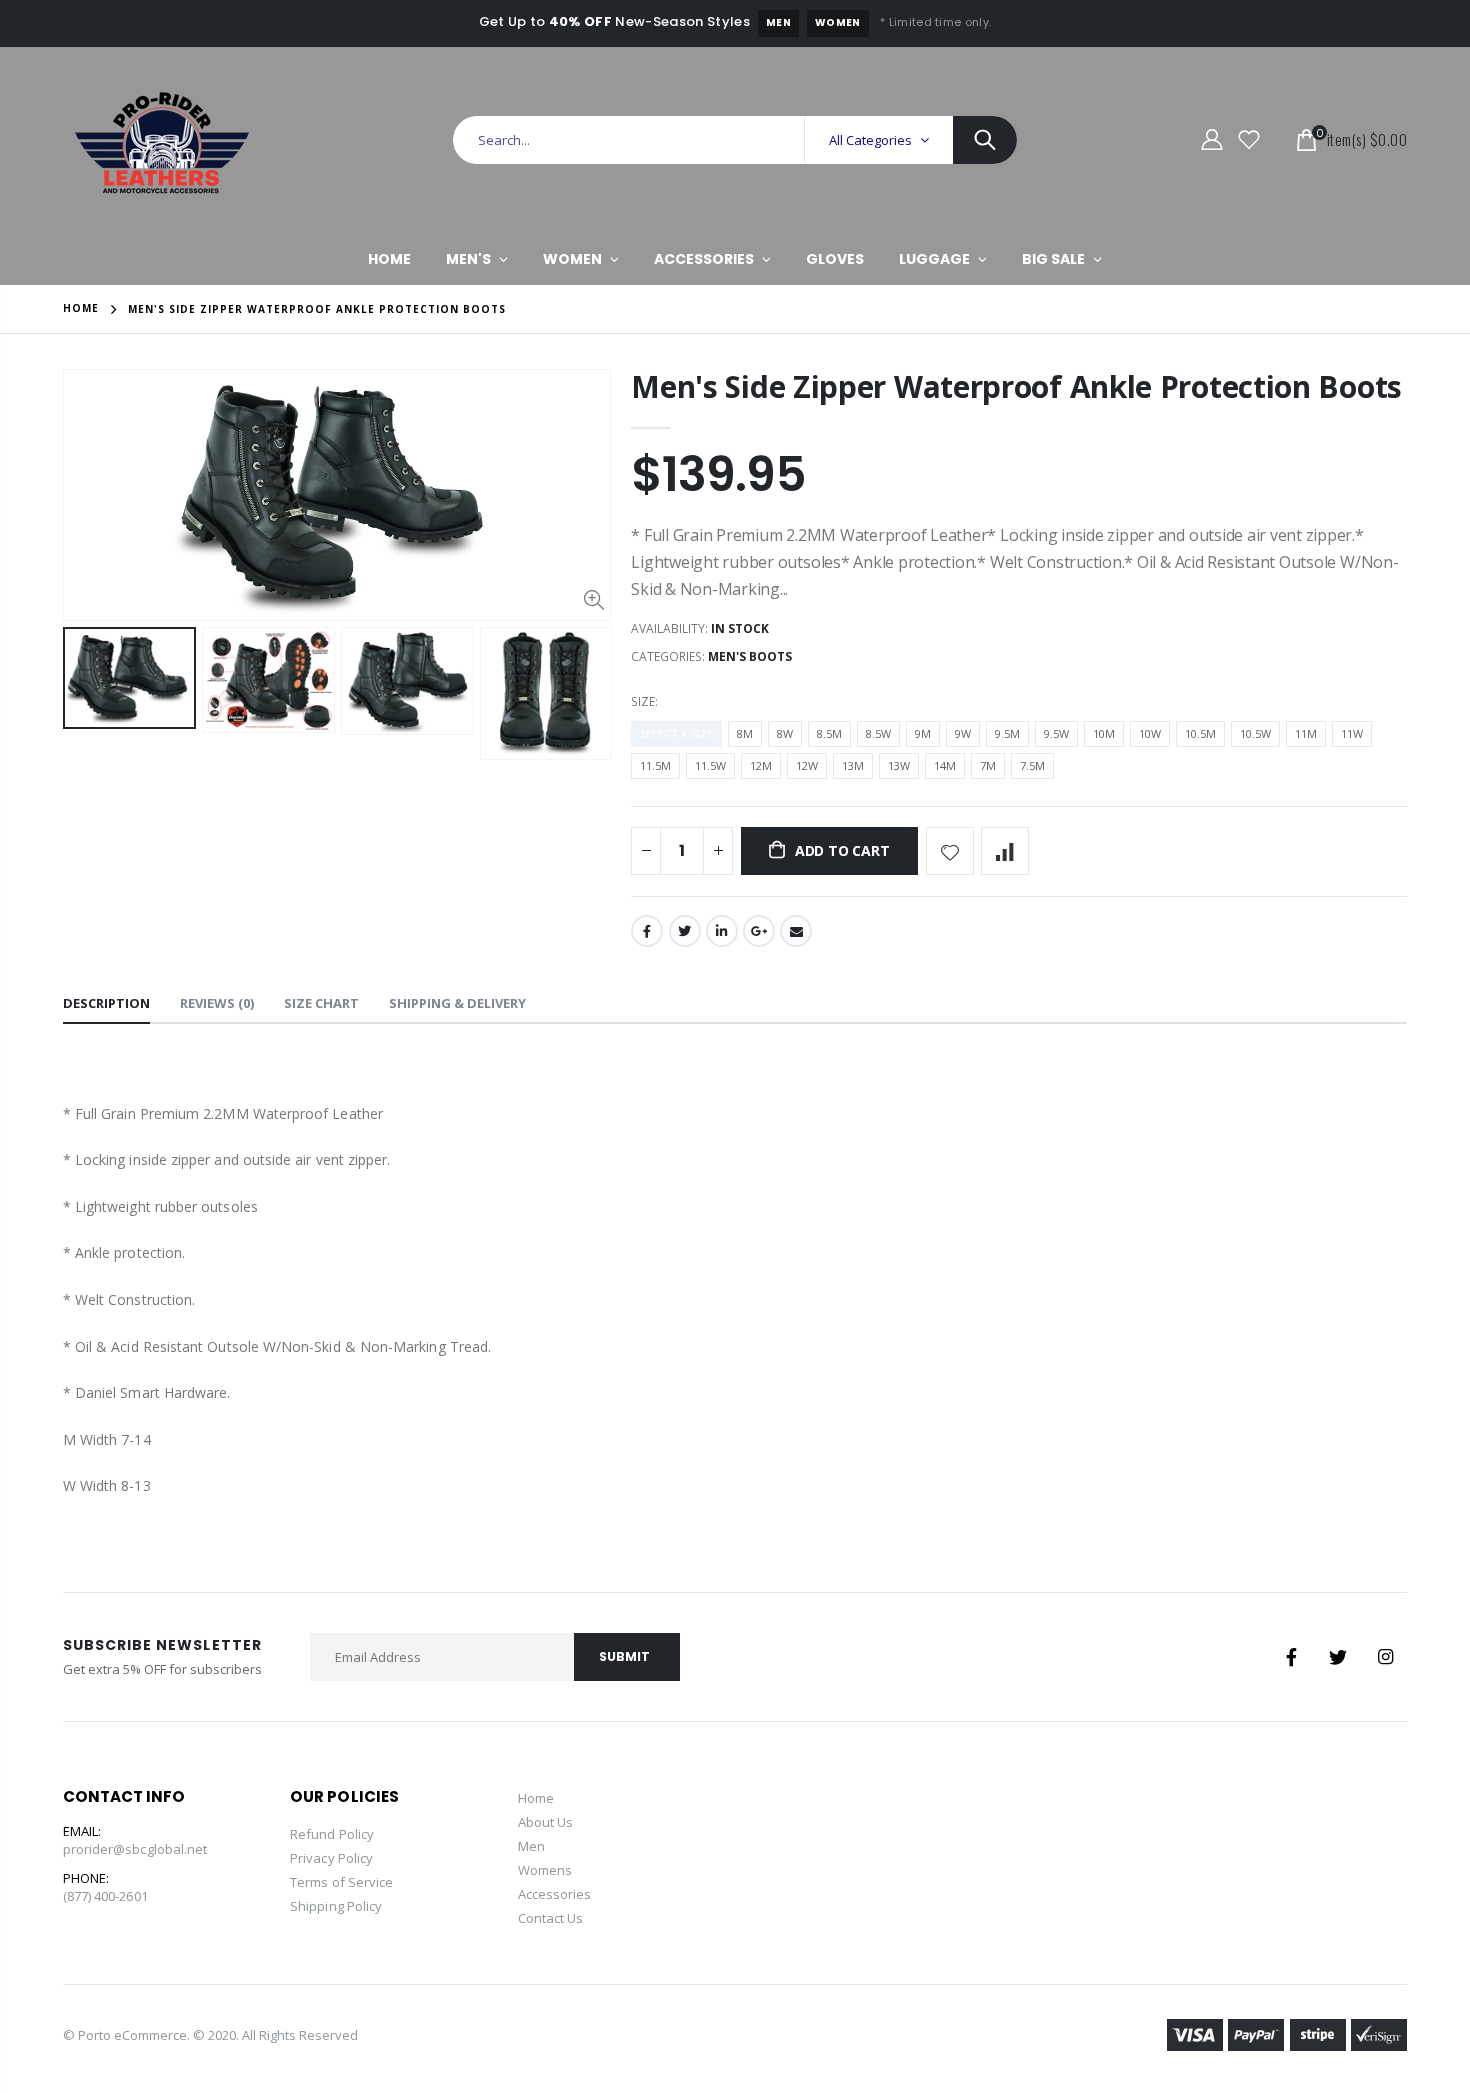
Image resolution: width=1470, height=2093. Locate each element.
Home (81, 308)
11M (1306, 733)
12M (761, 765)
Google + (759, 931)
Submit (624, 1656)
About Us (546, 1822)
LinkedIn (722, 931)
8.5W (878, 733)
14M (945, 765)
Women (838, 22)
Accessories (555, 1894)
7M (988, 765)
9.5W (1056, 733)
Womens (545, 1870)
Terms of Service (341, 1882)
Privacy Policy (331, 1858)
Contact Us (551, 1918)
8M (745, 733)
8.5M (829, 733)
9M (923, 733)
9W (963, 733)
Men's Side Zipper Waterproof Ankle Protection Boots (1016, 386)
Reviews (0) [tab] (217, 1003)
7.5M (1032, 765)
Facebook (647, 931)
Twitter (685, 931)
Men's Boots (750, 656)
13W (899, 765)
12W (807, 765)
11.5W (710, 765)
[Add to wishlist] (950, 851)
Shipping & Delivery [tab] (457, 1003)
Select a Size (676, 733)
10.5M (1200, 733)
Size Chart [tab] (321, 1003)
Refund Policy (332, 1834)
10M (1104, 733)
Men (778, 22)
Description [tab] (106, 1003)
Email (796, 931)
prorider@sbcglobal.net (135, 1849)
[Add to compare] (1005, 851)
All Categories (870, 140)
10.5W (1255, 733)
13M (853, 765)
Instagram (1385, 1657)
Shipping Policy (336, 1906)
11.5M (655, 765)
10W (1150, 733)
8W (785, 733)
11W (1352, 733)
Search (985, 140)
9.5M (1007, 733)
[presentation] (84, 726)
